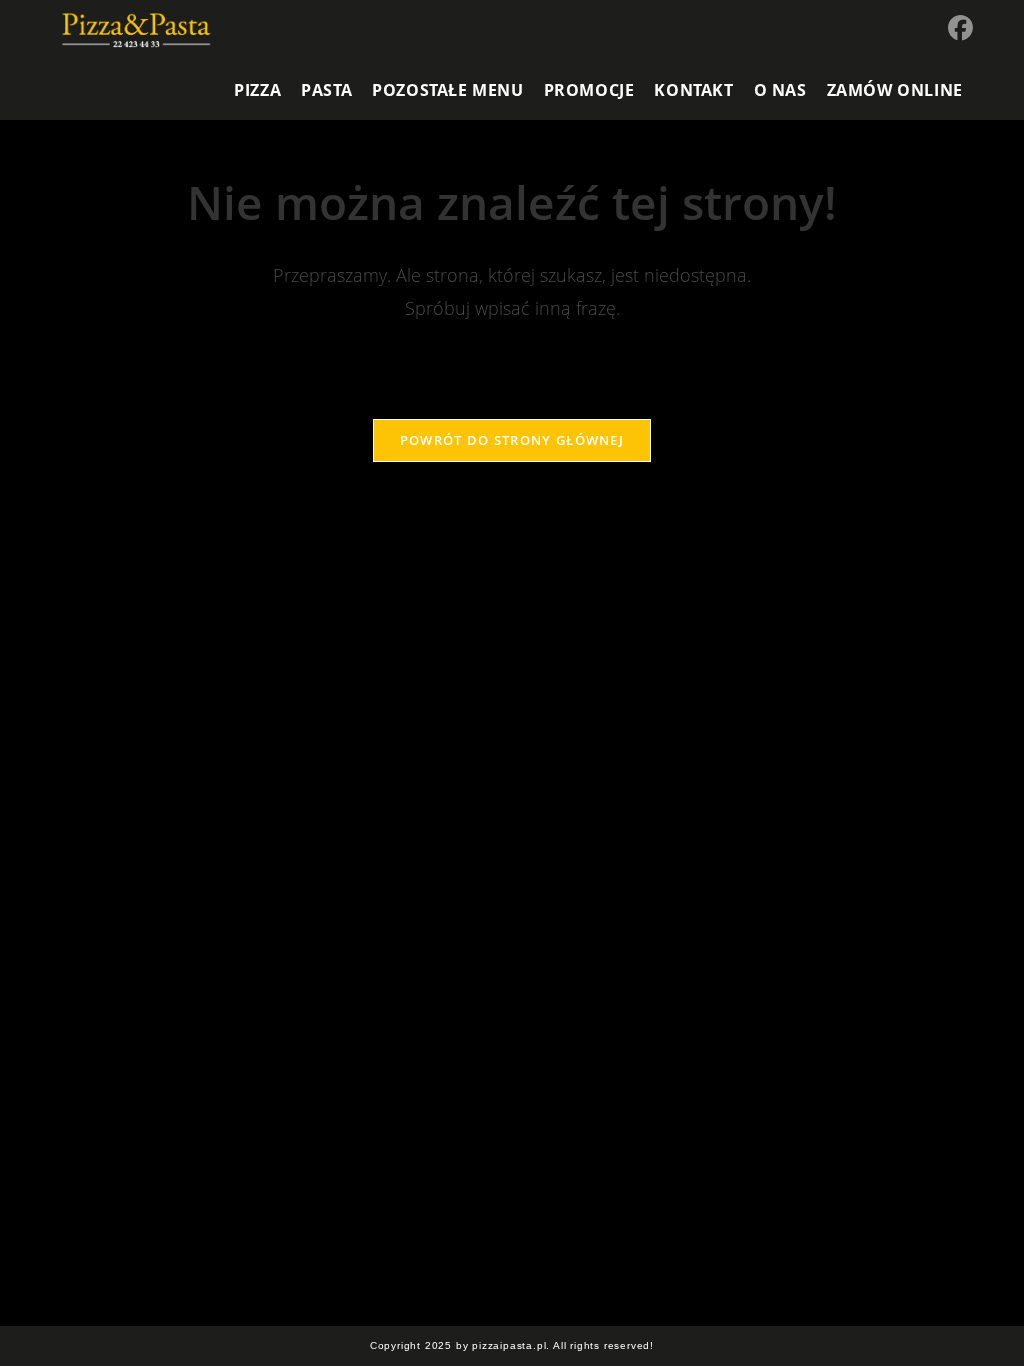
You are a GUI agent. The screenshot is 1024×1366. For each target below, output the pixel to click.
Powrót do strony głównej (512, 440)
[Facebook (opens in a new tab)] (960, 28)
